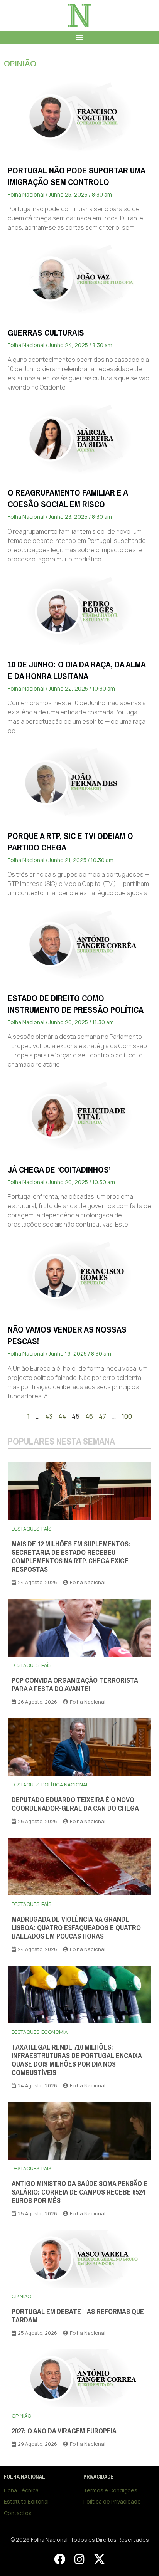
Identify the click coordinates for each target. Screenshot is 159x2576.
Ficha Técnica (21, 2490)
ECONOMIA (54, 2032)
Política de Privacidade (112, 2501)
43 (49, 1416)
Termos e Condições (110, 2490)
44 (62, 1416)
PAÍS (46, 1529)
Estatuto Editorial (26, 2501)
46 (89, 1416)
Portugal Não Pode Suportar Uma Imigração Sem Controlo (76, 176)
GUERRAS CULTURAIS (46, 333)
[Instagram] (79, 2559)
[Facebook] (59, 2559)
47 (102, 1416)
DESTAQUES (25, 1529)
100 (127, 1416)
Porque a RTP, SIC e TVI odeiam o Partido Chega (70, 842)
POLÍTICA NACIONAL (65, 1785)
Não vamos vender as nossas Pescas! (67, 1335)
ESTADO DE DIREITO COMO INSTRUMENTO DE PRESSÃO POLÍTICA (76, 1004)
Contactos (18, 2513)
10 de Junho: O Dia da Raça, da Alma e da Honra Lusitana (77, 670)
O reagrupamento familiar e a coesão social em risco (68, 498)
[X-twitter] (99, 2559)
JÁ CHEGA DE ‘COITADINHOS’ (59, 1170)
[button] (80, 37)
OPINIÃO (20, 63)
